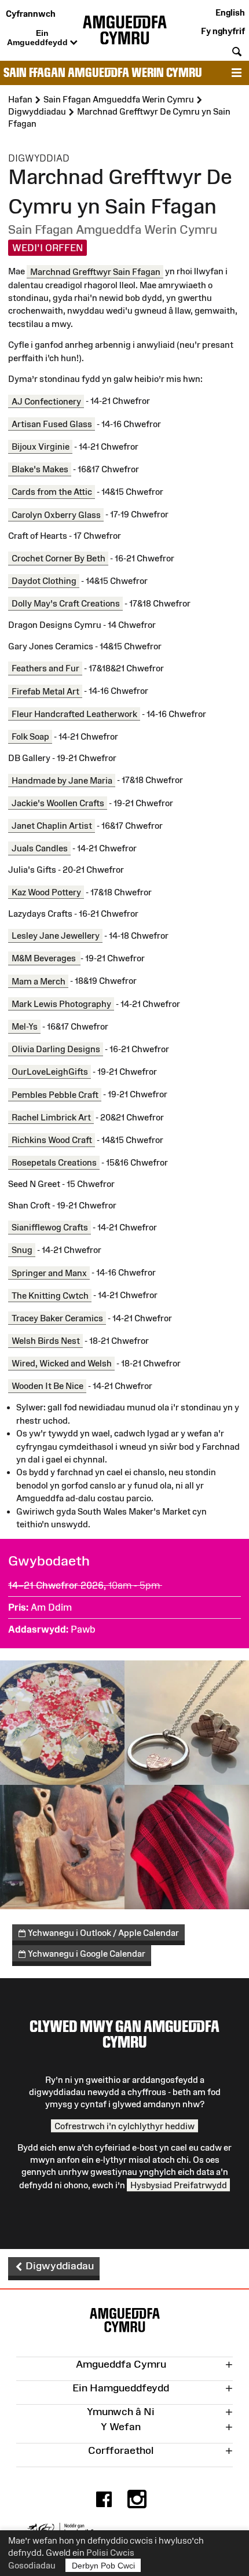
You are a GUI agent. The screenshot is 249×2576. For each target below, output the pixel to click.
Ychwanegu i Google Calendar (86, 1954)
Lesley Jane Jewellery (56, 936)
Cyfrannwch (31, 14)
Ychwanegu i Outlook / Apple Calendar (102, 1933)
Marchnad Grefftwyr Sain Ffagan (95, 271)
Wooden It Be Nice (47, 1386)
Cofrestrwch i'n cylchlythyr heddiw (124, 2125)
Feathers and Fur (45, 668)
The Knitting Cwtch (50, 1295)
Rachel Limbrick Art (51, 1117)
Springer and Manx (49, 1272)
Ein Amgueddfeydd (39, 38)
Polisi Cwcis (110, 2553)
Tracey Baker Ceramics (57, 1318)
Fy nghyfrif (223, 31)
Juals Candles (40, 848)
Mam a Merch (39, 981)
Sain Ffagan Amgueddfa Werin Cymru (103, 73)
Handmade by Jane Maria (62, 780)
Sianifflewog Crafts (50, 1227)
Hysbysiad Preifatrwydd (179, 2185)
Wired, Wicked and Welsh (62, 1363)
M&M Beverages (45, 958)
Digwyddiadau (58, 2266)
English (230, 12)
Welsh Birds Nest (46, 1341)
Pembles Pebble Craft (55, 1094)
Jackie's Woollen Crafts (58, 803)
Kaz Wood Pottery (46, 892)
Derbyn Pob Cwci (103, 2566)
